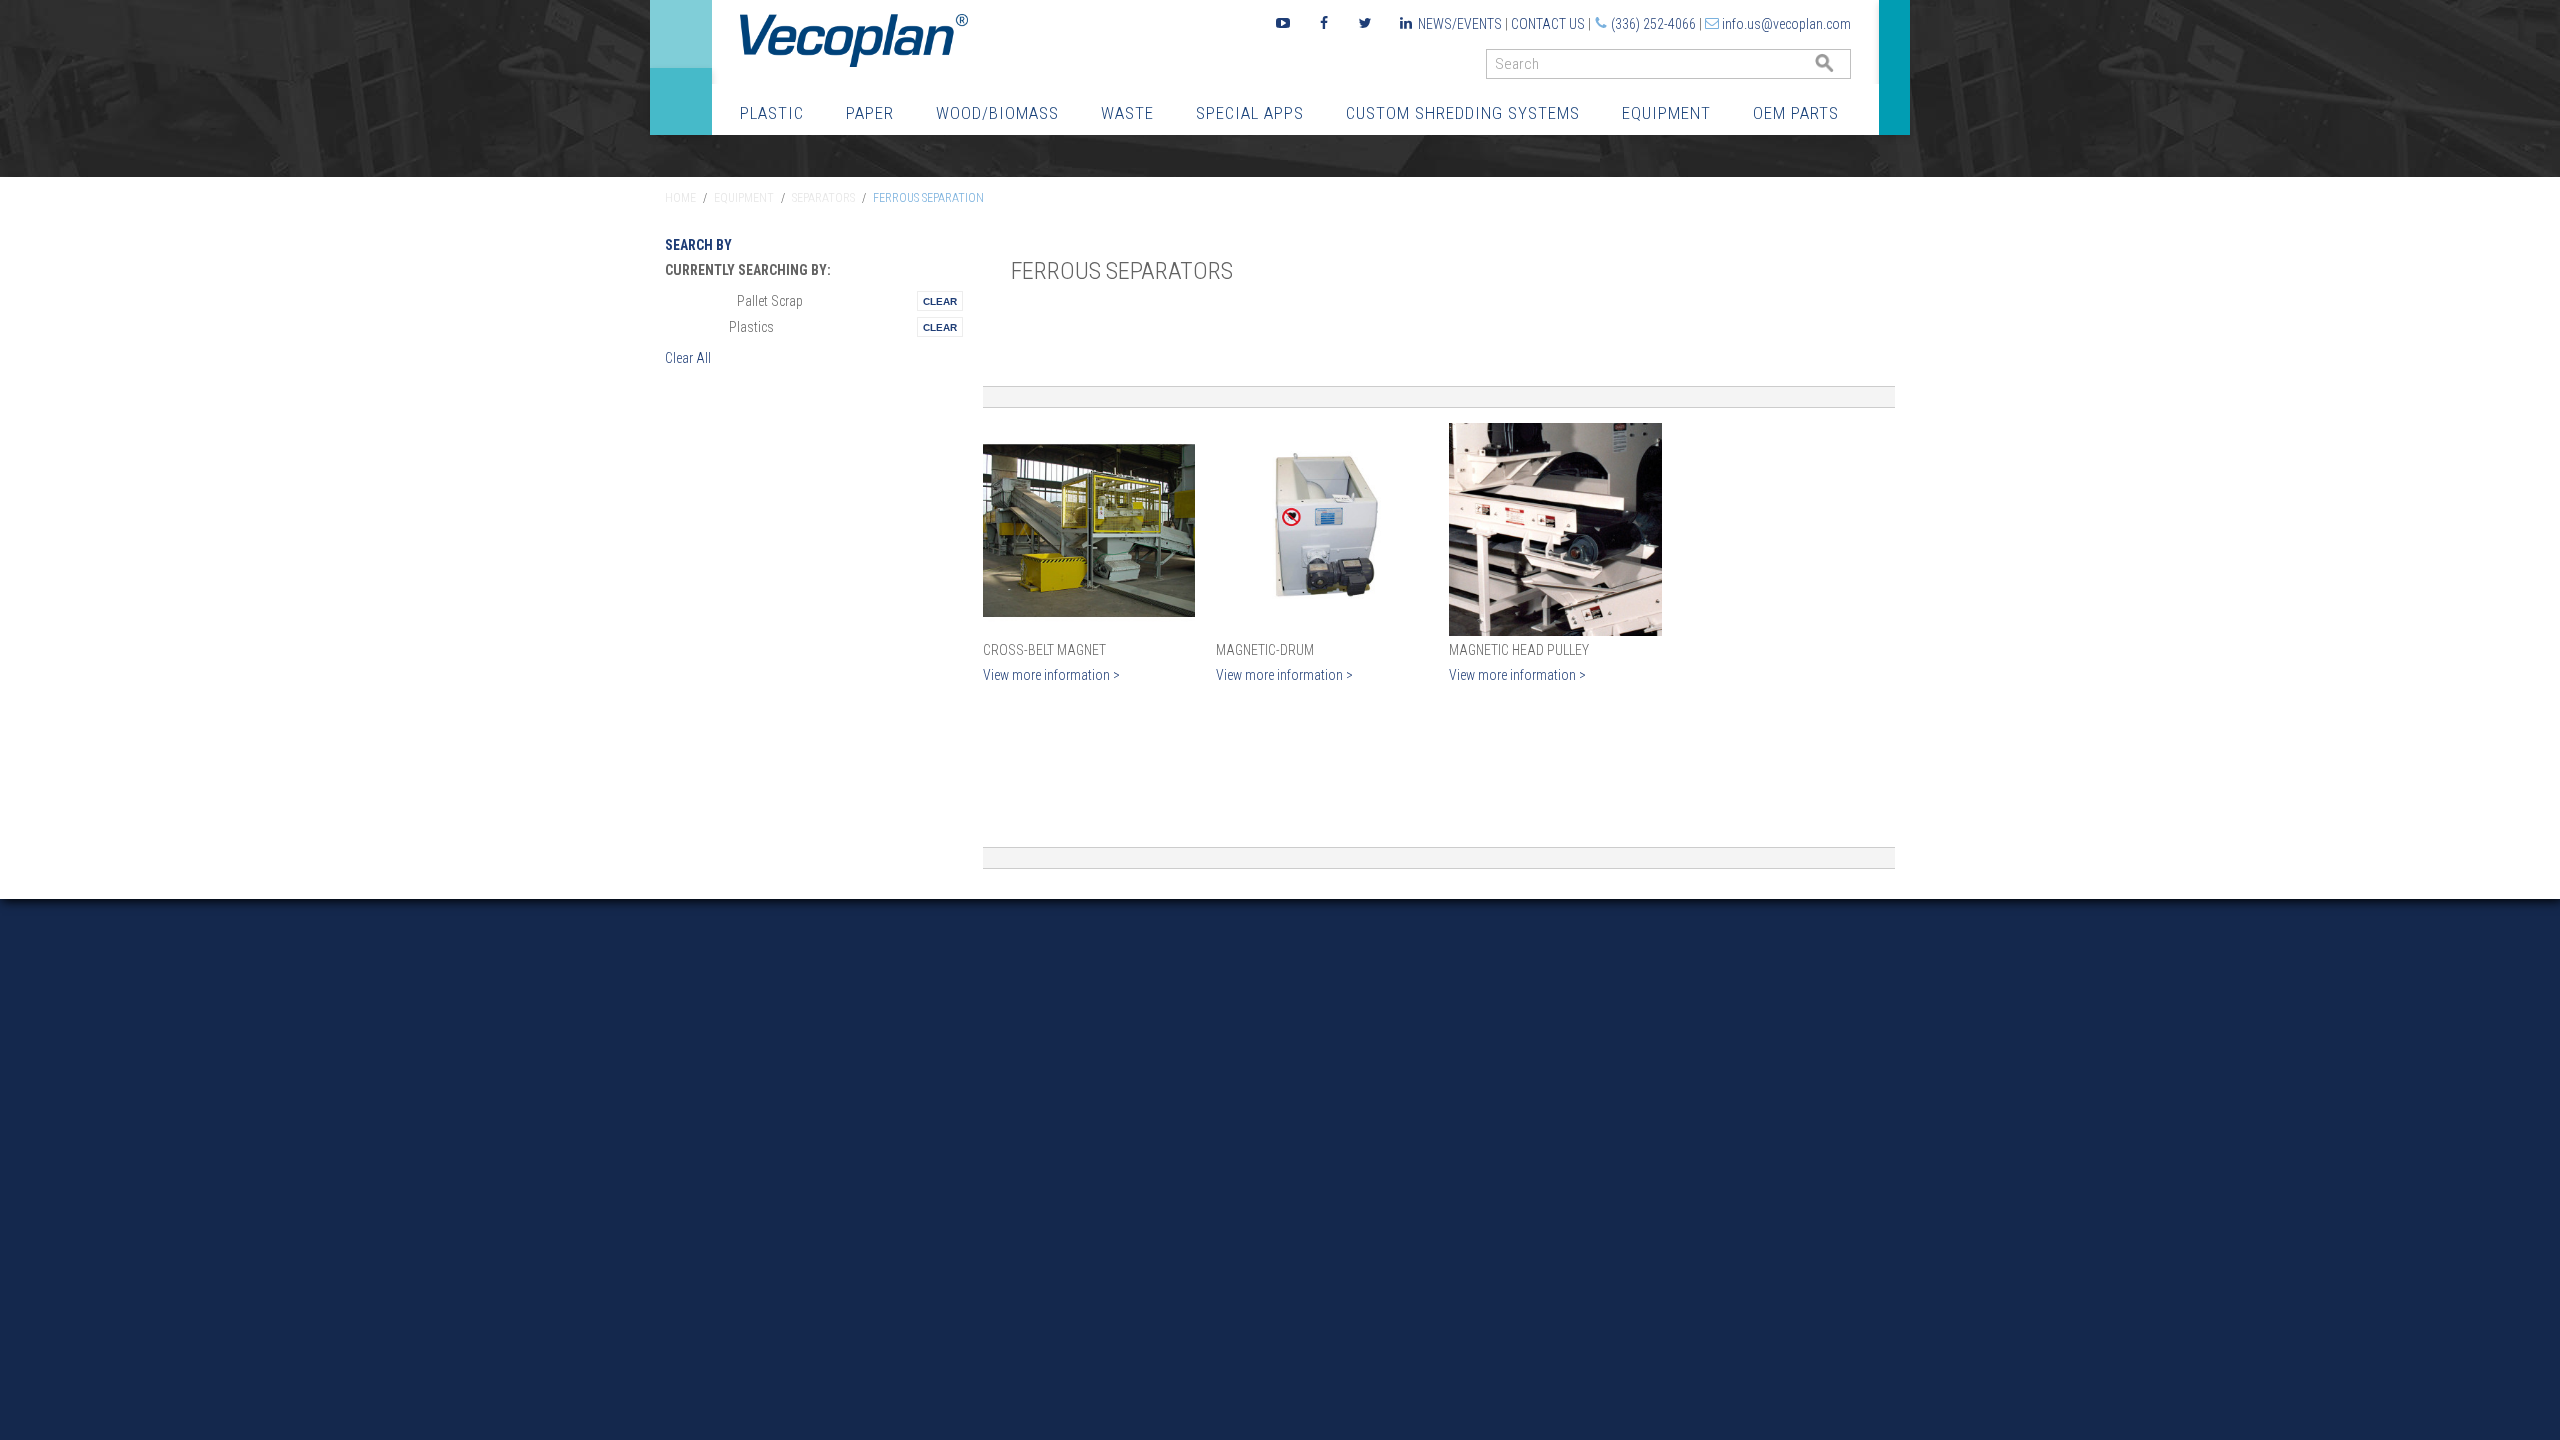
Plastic (772, 113)
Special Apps (1250, 113)
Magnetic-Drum (1265, 650)
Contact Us (1548, 24)
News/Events (1460, 24)
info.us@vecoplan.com (1786, 24)
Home (680, 198)
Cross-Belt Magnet (1044, 650)
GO (1843, 68)
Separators (823, 198)
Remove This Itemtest (940, 301)
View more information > (1051, 675)
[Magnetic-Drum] (1322, 529)
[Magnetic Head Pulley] (1555, 529)
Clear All (688, 358)
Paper (870, 113)
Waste (1127, 113)
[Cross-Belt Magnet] (1089, 529)
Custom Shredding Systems (1463, 113)
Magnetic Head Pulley (1519, 650)
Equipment (1666, 113)
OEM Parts (1796, 113)
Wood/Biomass (997, 113)
